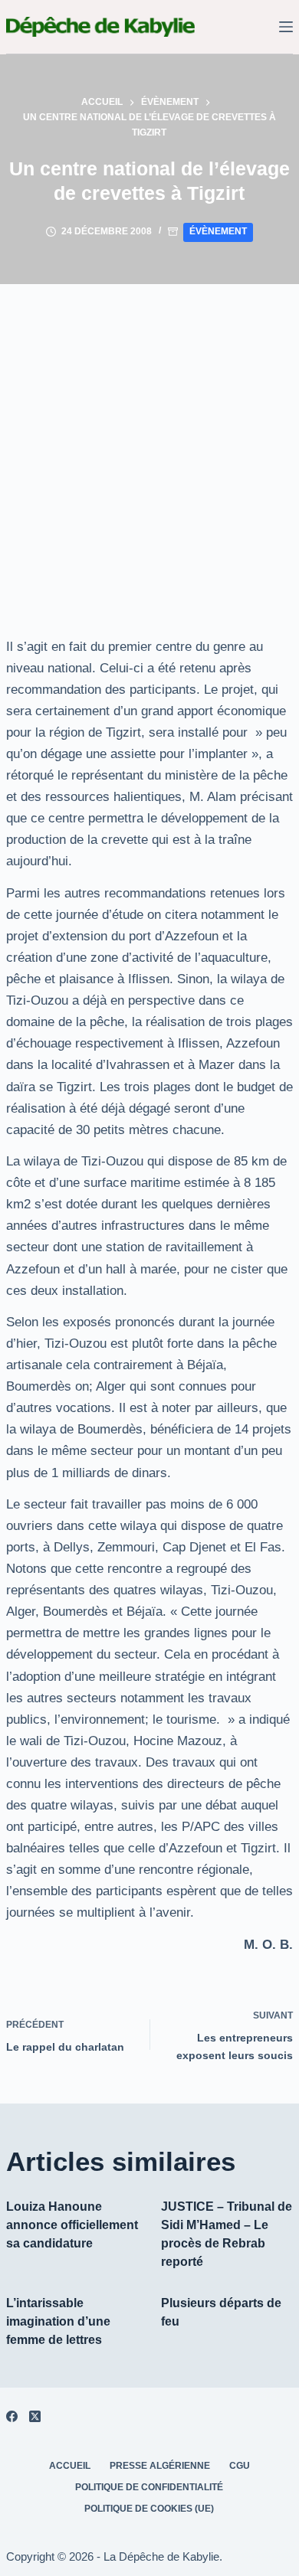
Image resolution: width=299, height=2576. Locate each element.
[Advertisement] (149, 441)
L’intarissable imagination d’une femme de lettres (58, 2321)
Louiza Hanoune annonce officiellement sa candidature (72, 2225)
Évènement (218, 231)
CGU (240, 2466)
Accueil (70, 2466)
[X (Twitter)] (35, 2416)
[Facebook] (12, 2416)
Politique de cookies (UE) (149, 2509)
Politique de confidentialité (149, 2487)
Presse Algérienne (160, 2466)
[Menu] (286, 27)
